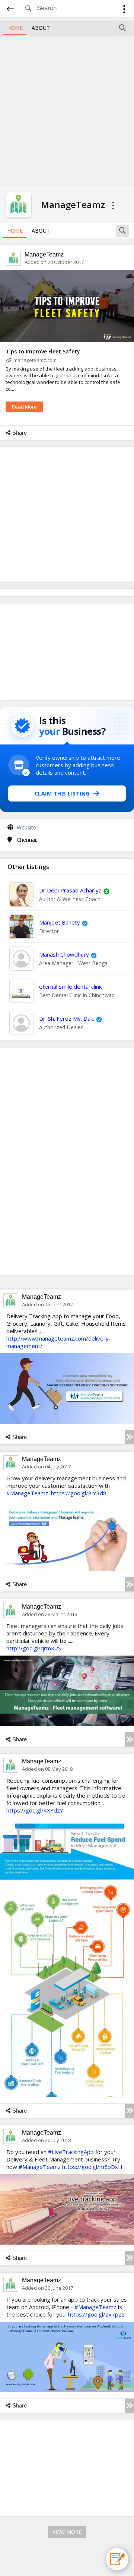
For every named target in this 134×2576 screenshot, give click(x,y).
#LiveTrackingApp (71, 2152)
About (41, 28)
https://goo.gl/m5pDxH (92, 2167)
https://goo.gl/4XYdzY (35, 1810)
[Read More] (129, 1437)
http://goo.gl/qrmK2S (34, 1648)
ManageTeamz (44, 254)
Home (15, 28)
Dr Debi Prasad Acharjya (70, 890)
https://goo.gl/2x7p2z (96, 2314)
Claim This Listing (62, 793)
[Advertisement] (67, 110)
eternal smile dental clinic (71, 986)
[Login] (124, 10)
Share (20, 433)
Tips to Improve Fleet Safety (43, 351)
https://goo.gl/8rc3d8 (79, 1493)
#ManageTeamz (27, 1493)
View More (67, 2532)
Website (26, 827)
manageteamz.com (35, 360)
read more (24, 407)
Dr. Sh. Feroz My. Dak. (67, 1018)
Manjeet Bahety (60, 922)
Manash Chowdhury (64, 954)
